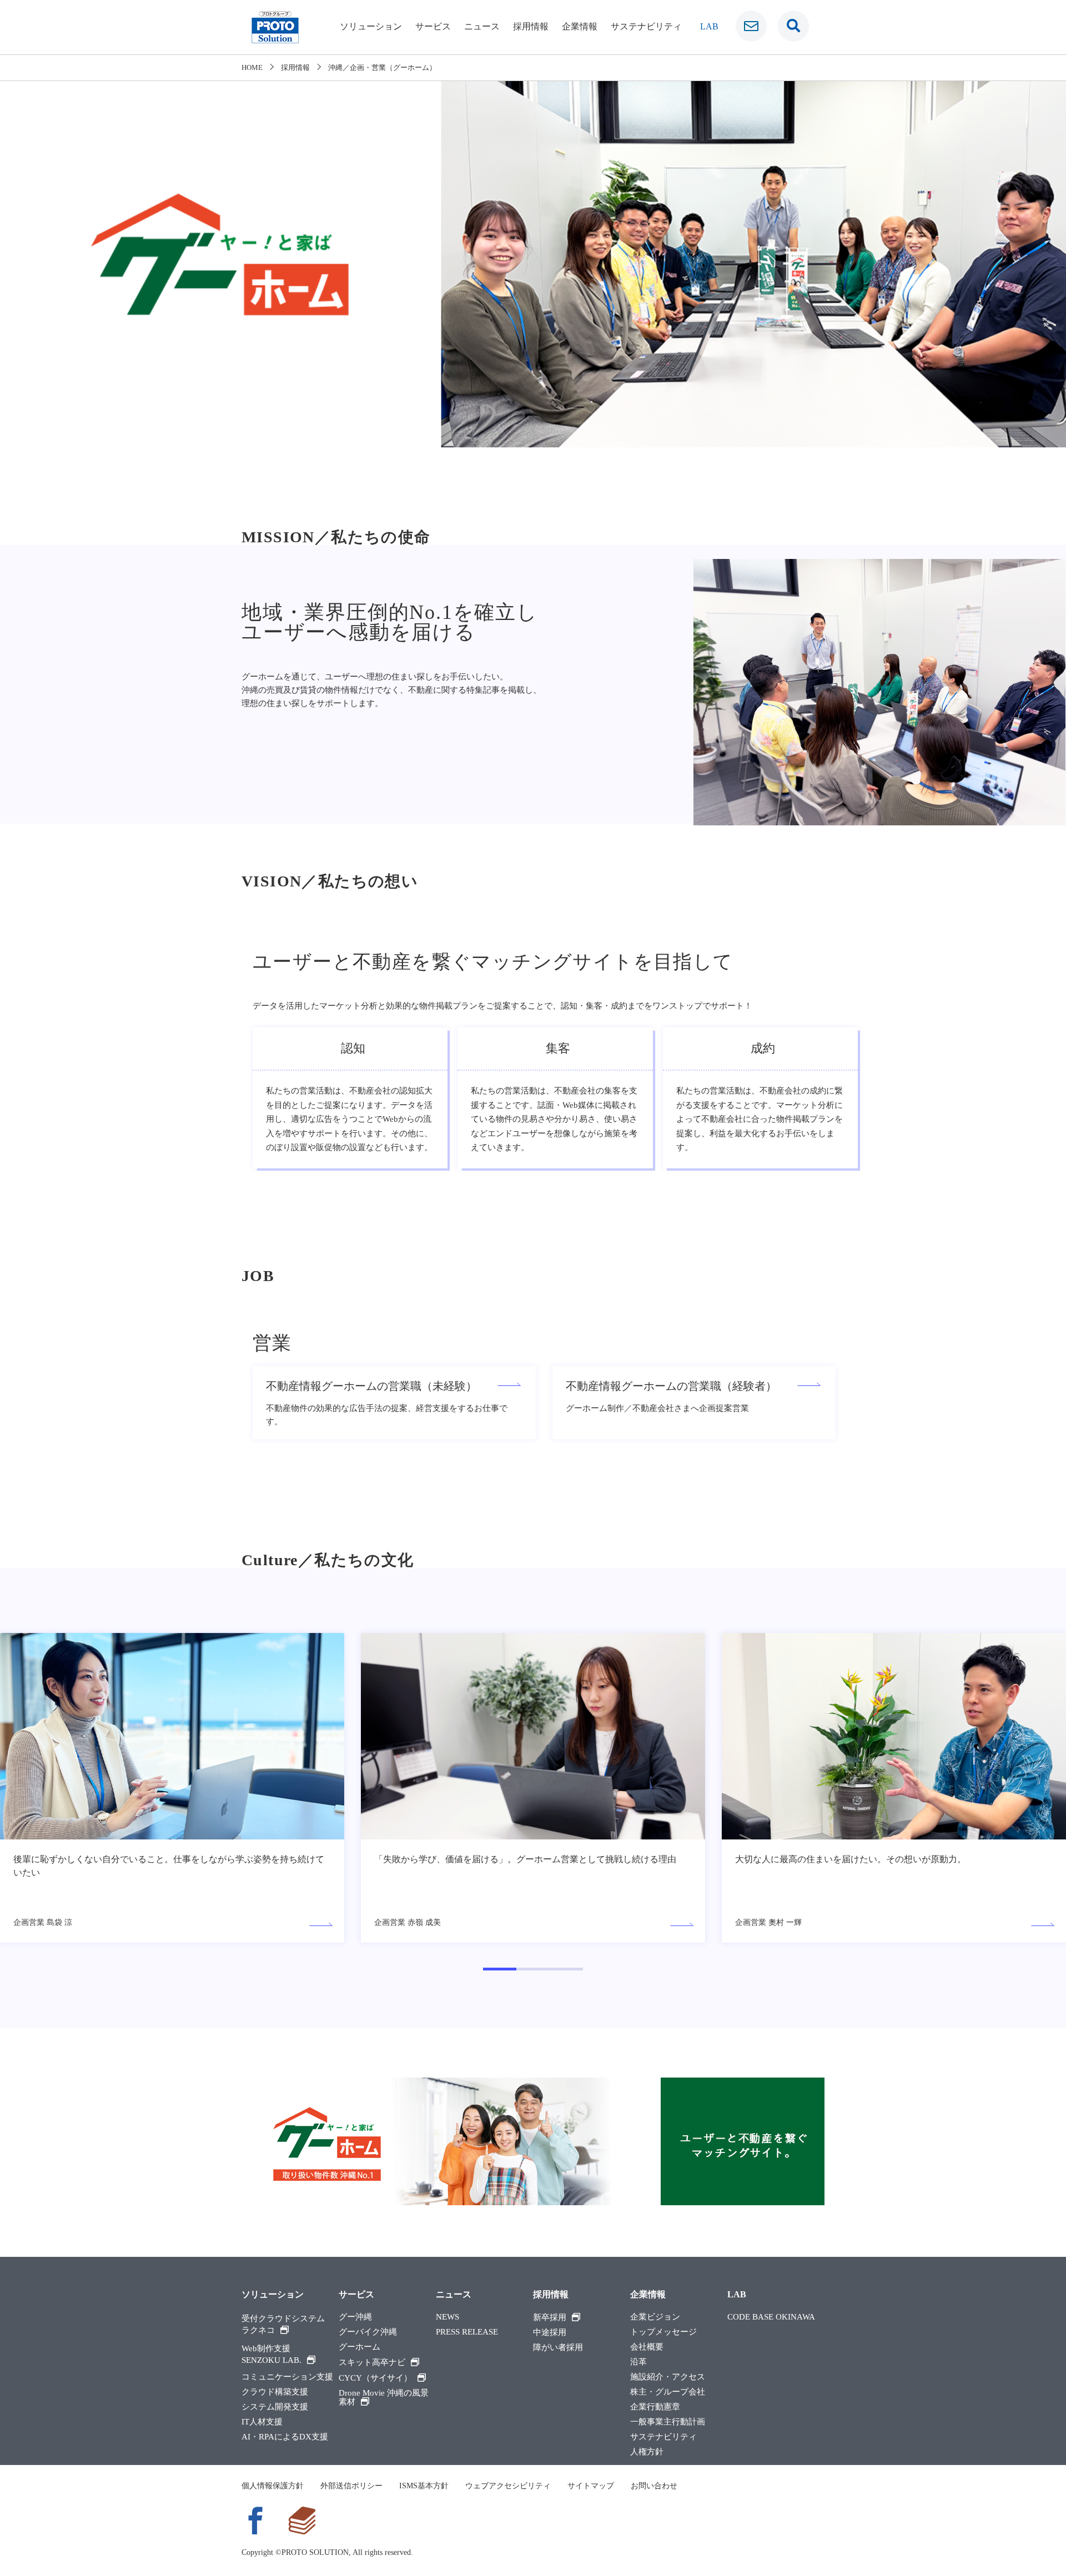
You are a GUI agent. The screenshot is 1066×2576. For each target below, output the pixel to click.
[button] (500, 1969)
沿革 (638, 2362)
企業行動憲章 (655, 2407)
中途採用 (550, 2333)
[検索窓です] (793, 26)
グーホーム (359, 2347)
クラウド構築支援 (275, 2392)
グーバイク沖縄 (368, 2332)
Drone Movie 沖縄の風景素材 (384, 2398)
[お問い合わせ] (751, 26)
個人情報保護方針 (273, 2486)
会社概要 (647, 2347)
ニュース (482, 26)
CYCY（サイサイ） (375, 2378)
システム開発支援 (275, 2407)
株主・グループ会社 (668, 2392)
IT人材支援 (262, 2422)
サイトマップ (591, 2486)
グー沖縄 (355, 2317)
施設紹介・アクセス (668, 2377)
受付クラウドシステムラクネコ (283, 2324)
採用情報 (531, 26)
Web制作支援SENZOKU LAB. (271, 2354)
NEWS (447, 2317)
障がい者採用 (558, 2348)
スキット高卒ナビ (372, 2362)
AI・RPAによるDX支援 (285, 2437)
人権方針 (647, 2452)
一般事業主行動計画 (668, 2422)
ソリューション (371, 26)
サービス (433, 26)
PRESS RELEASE (467, 2332)
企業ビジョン (655, 2317)
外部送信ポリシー (351, 2486)
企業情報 (580, 26)
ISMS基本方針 (424, 2486)
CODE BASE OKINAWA (771, 2317)
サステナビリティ (646, 26)
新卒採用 (550, 2317)
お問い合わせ (654, 2486)
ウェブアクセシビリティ (508, 2486)
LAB (709, 26)
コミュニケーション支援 (287, 2377)
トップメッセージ (663, 2332)
